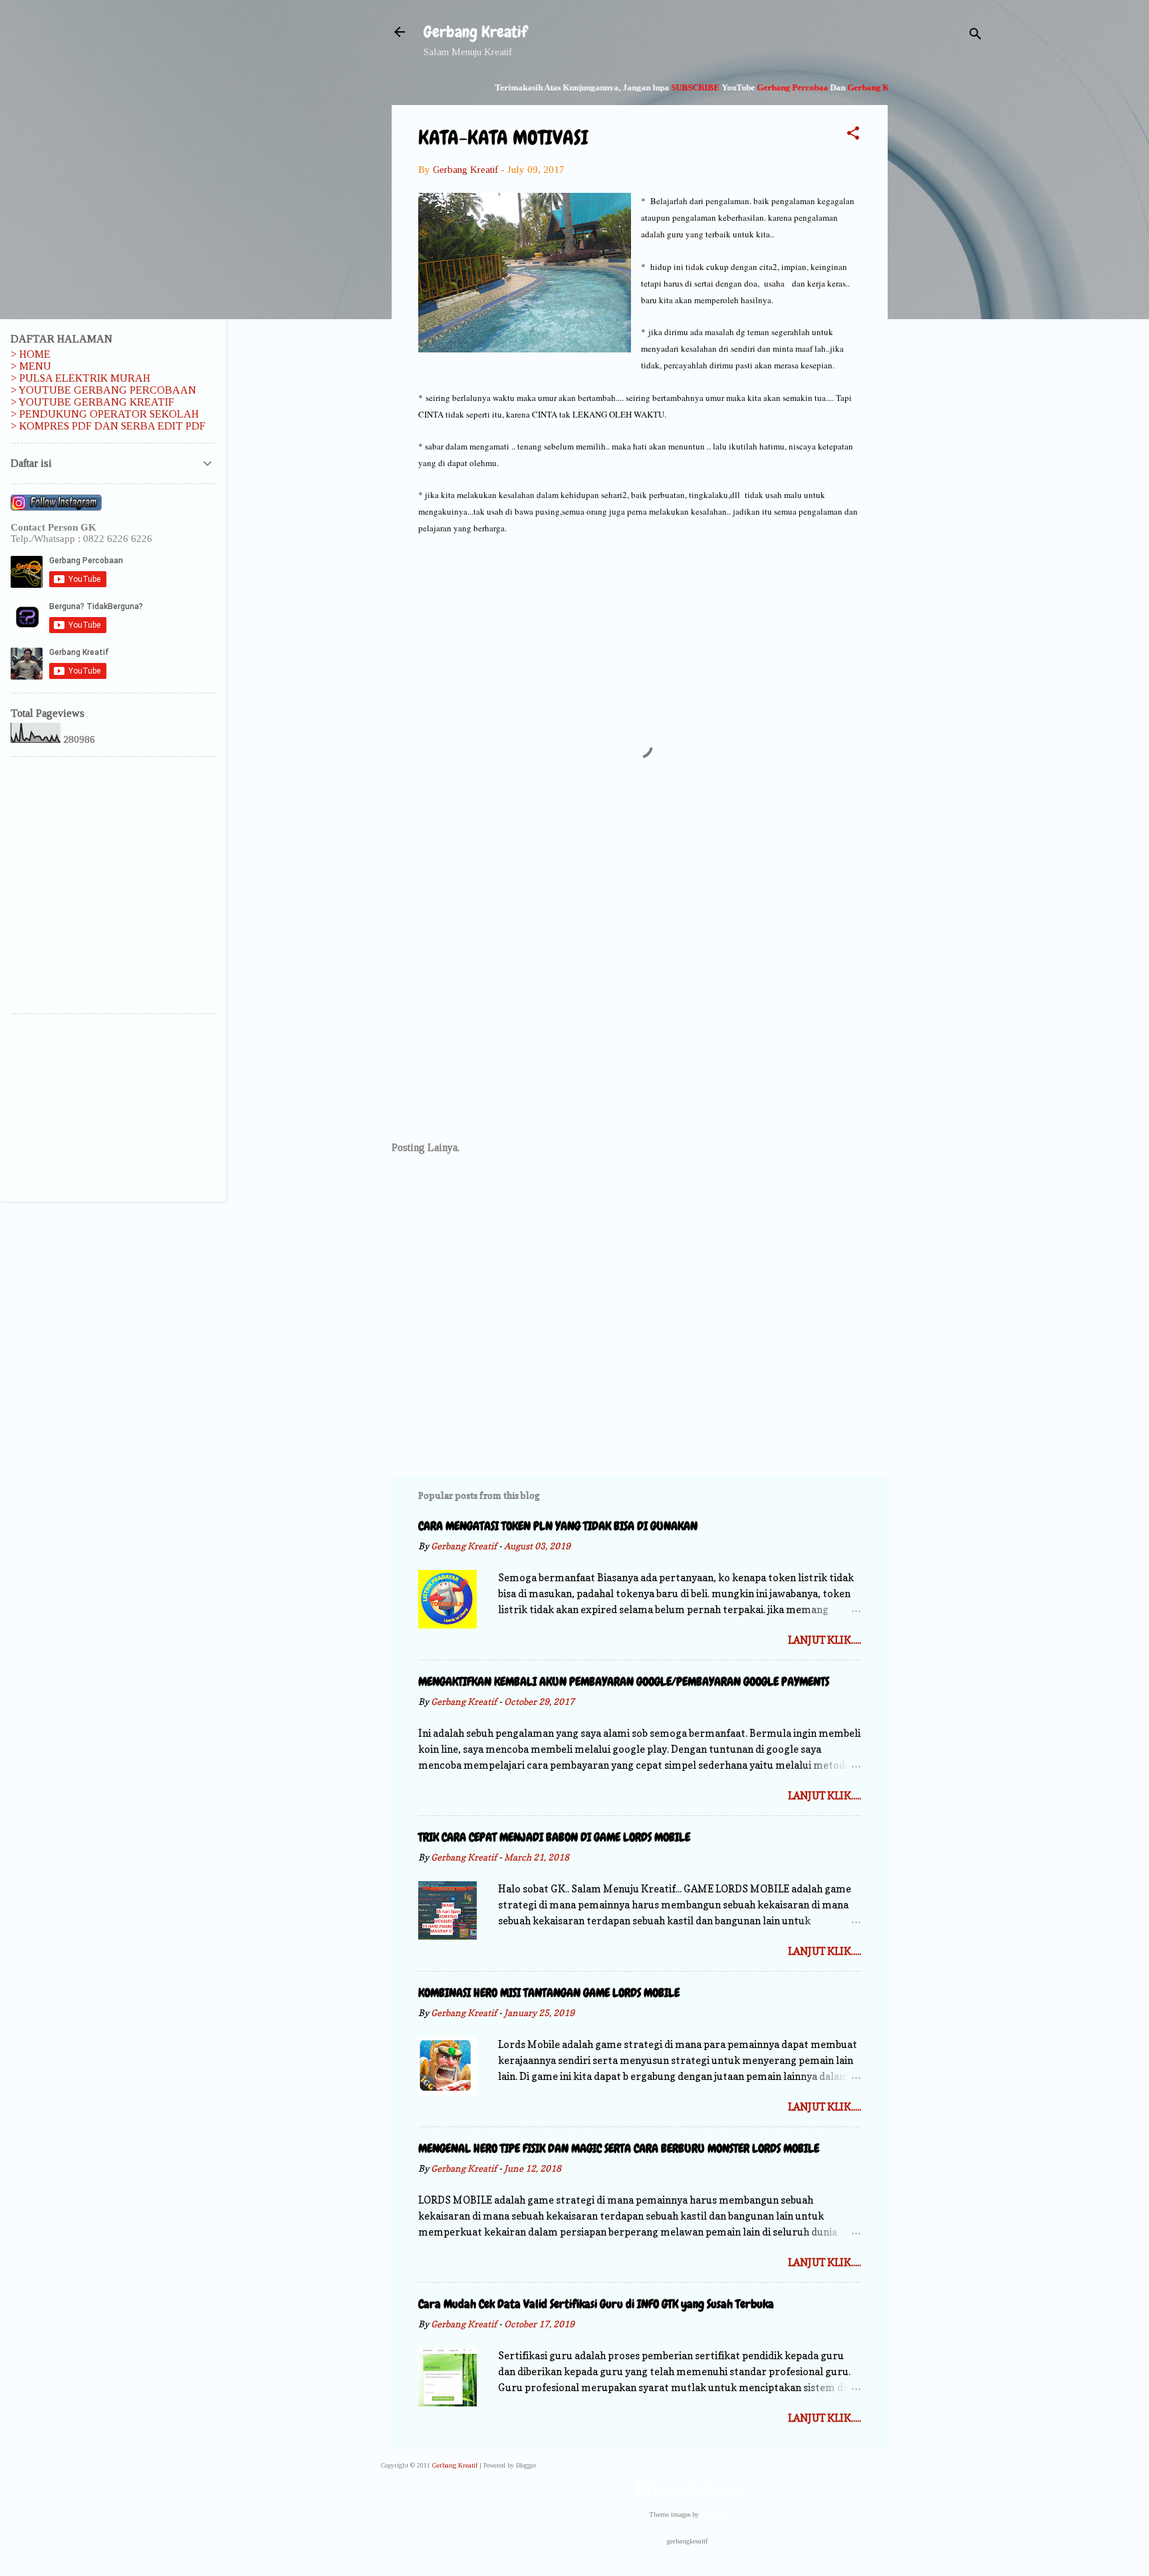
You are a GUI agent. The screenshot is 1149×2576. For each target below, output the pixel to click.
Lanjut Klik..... (825, 1640)
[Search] (975, 36)
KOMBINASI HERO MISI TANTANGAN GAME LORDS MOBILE (549, 1993)
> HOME (31, 354)
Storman (714, 2514)
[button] (853, 135)
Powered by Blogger (696, 2489)
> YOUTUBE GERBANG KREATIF (92, 402)
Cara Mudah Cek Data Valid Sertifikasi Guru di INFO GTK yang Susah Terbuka (596, 2304)
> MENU (31, 366)
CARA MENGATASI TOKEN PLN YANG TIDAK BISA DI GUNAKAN (558, 1526)
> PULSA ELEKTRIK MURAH (80, 378)
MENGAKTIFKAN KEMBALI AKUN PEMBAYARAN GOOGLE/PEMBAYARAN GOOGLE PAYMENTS (624, 1681)
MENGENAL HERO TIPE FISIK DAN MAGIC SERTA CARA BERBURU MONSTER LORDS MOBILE (619, 2148)
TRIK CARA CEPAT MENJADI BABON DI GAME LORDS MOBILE (554, 1837)
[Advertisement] (941, 282)
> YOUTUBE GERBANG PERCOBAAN (103, 390)
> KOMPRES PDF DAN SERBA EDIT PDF (108, 426)
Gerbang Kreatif (475, 32)
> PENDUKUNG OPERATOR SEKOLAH (105, 414)
